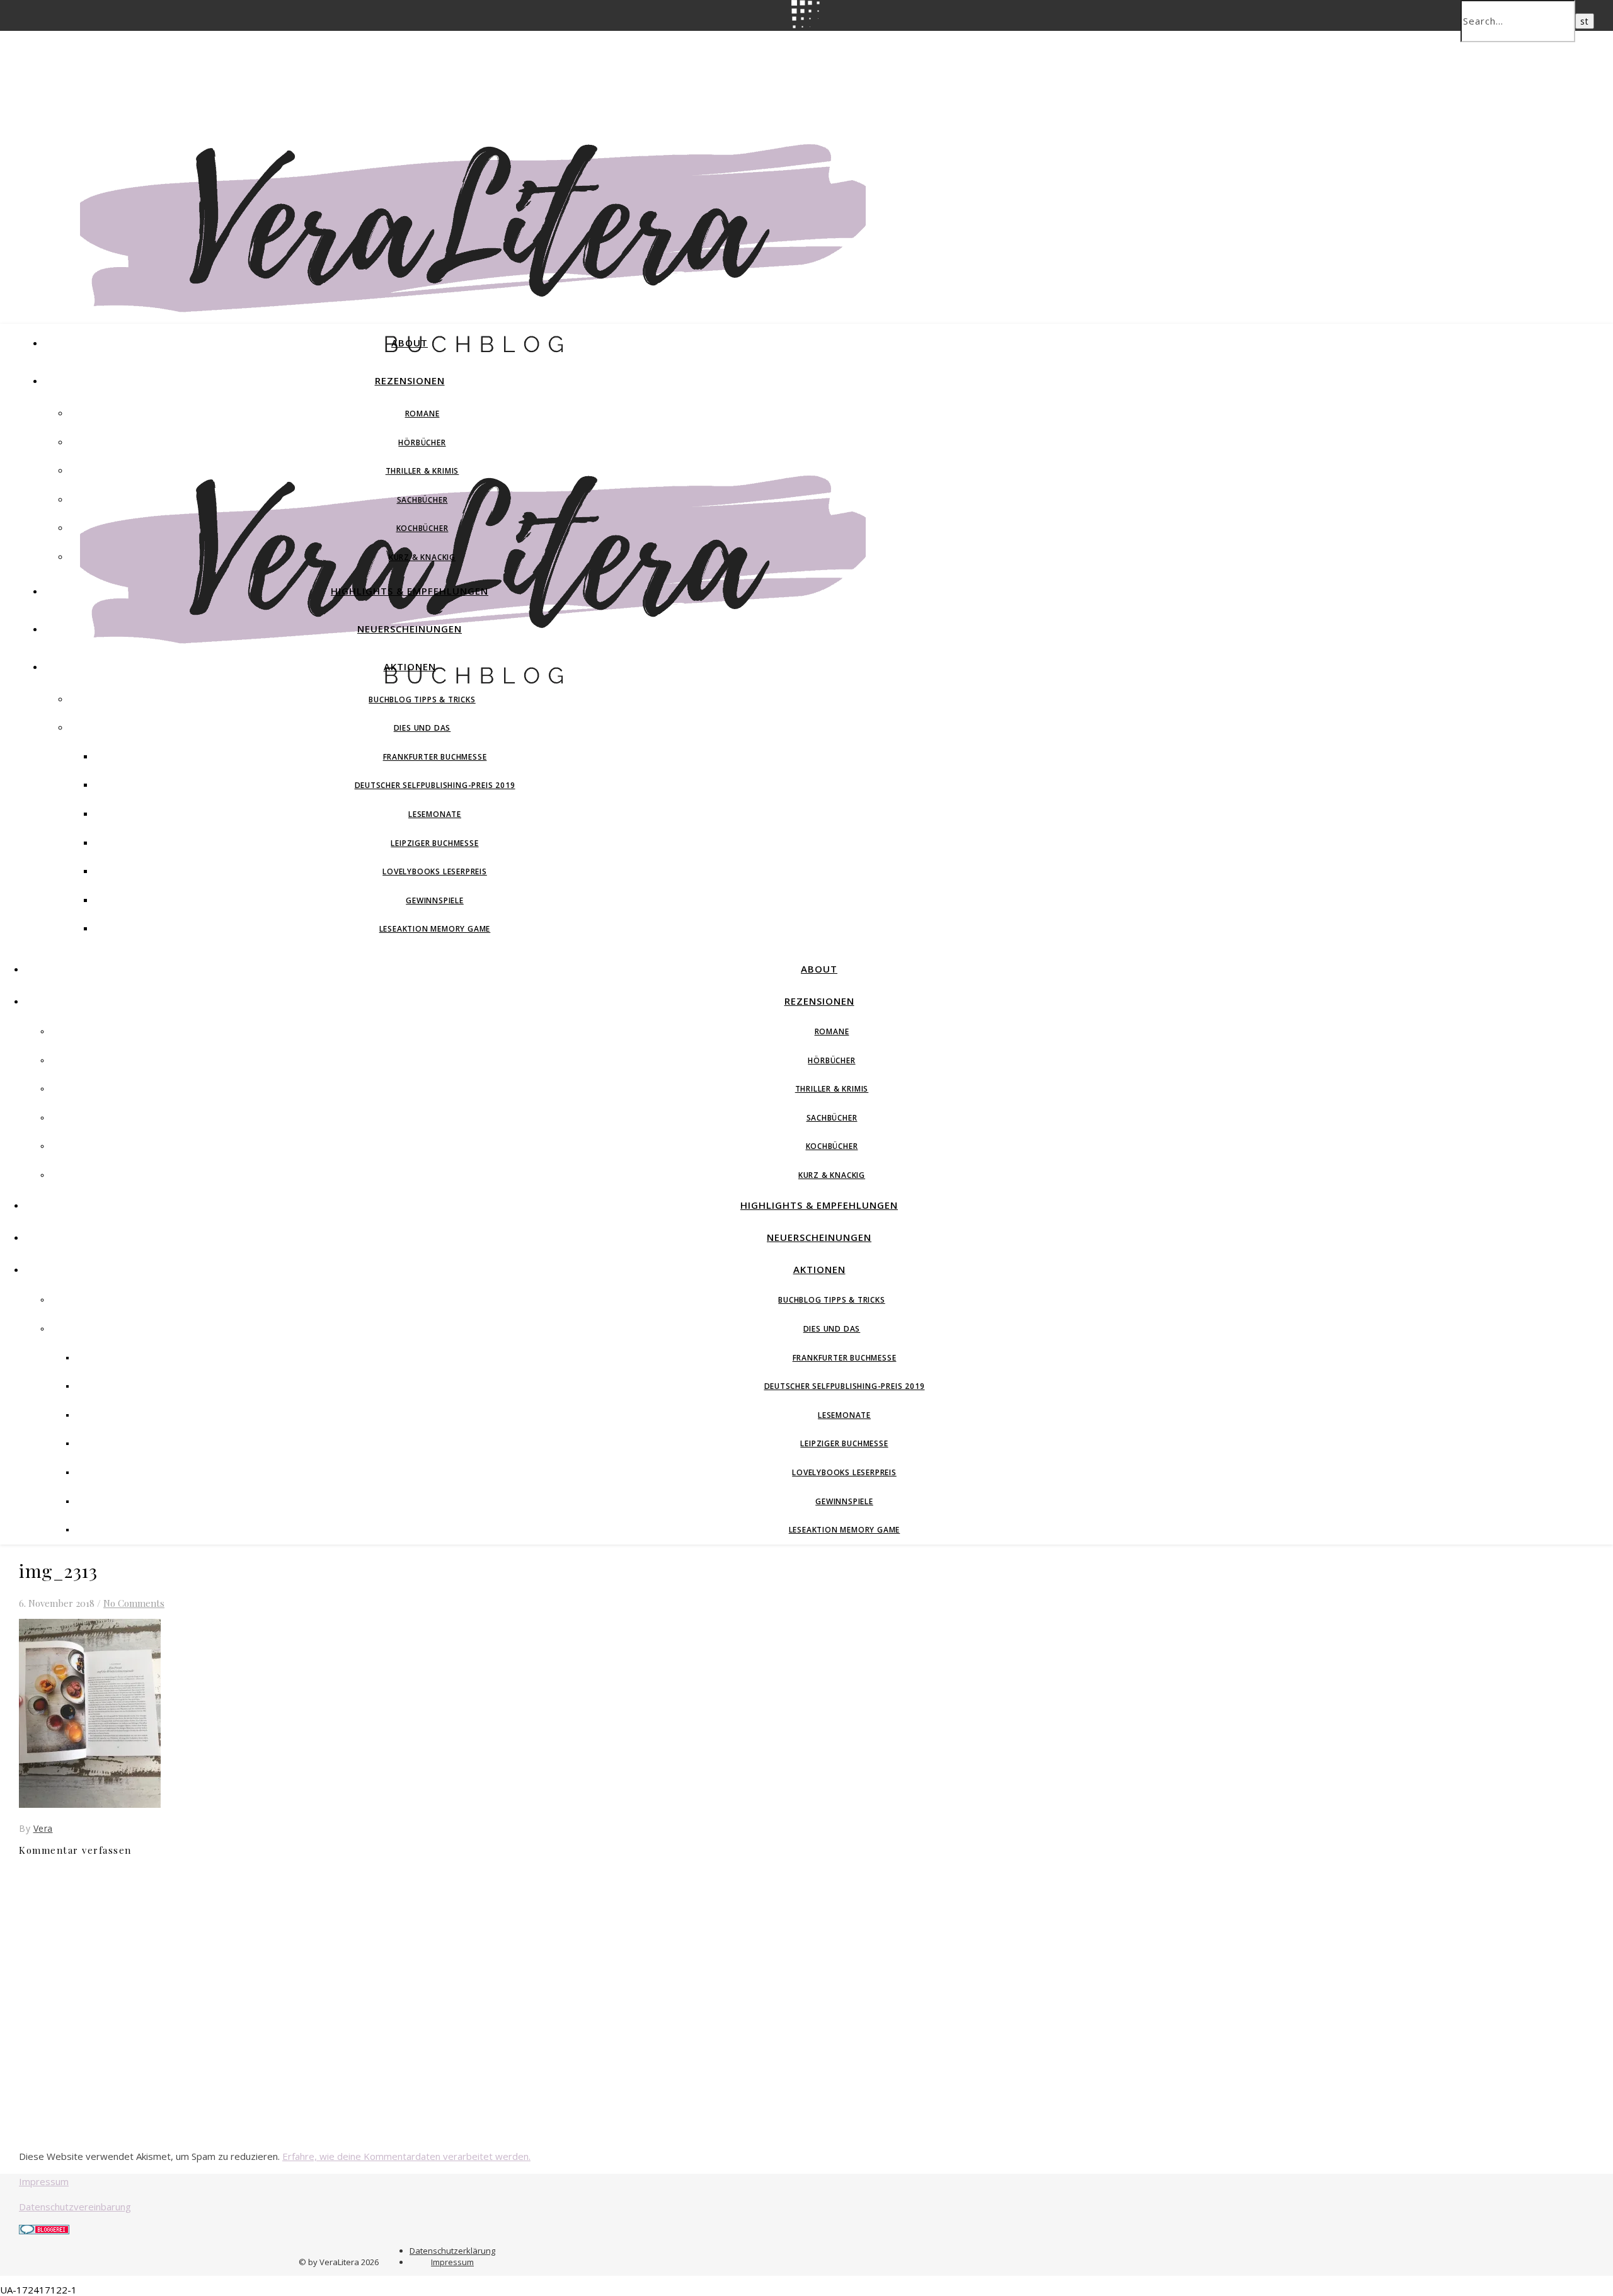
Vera (43, 1828)
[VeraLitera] (473, 359)
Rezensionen (410, 380)
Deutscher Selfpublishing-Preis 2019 (435, 785)
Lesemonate (435, 814)
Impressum (44, 2181)
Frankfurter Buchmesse (435, 757)
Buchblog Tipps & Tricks (422, 700)
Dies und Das (422, 728)
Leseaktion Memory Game (435, 929)
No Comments (134, 1603)
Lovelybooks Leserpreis (435, 871)
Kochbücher (422, 528)
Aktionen (410, 666)
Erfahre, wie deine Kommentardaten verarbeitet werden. (406, 2156)
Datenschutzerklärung (452, 2251)
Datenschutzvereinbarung (75, 2207)
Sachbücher (422, 500)
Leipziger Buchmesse (434, 843)
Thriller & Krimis (422, 471)
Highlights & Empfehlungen (410, 591)
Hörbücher (422, 443)
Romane (422, 414)
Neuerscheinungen (410, 629)
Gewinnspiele (435, 900)
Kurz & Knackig (422, 557)
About (410, 343)
